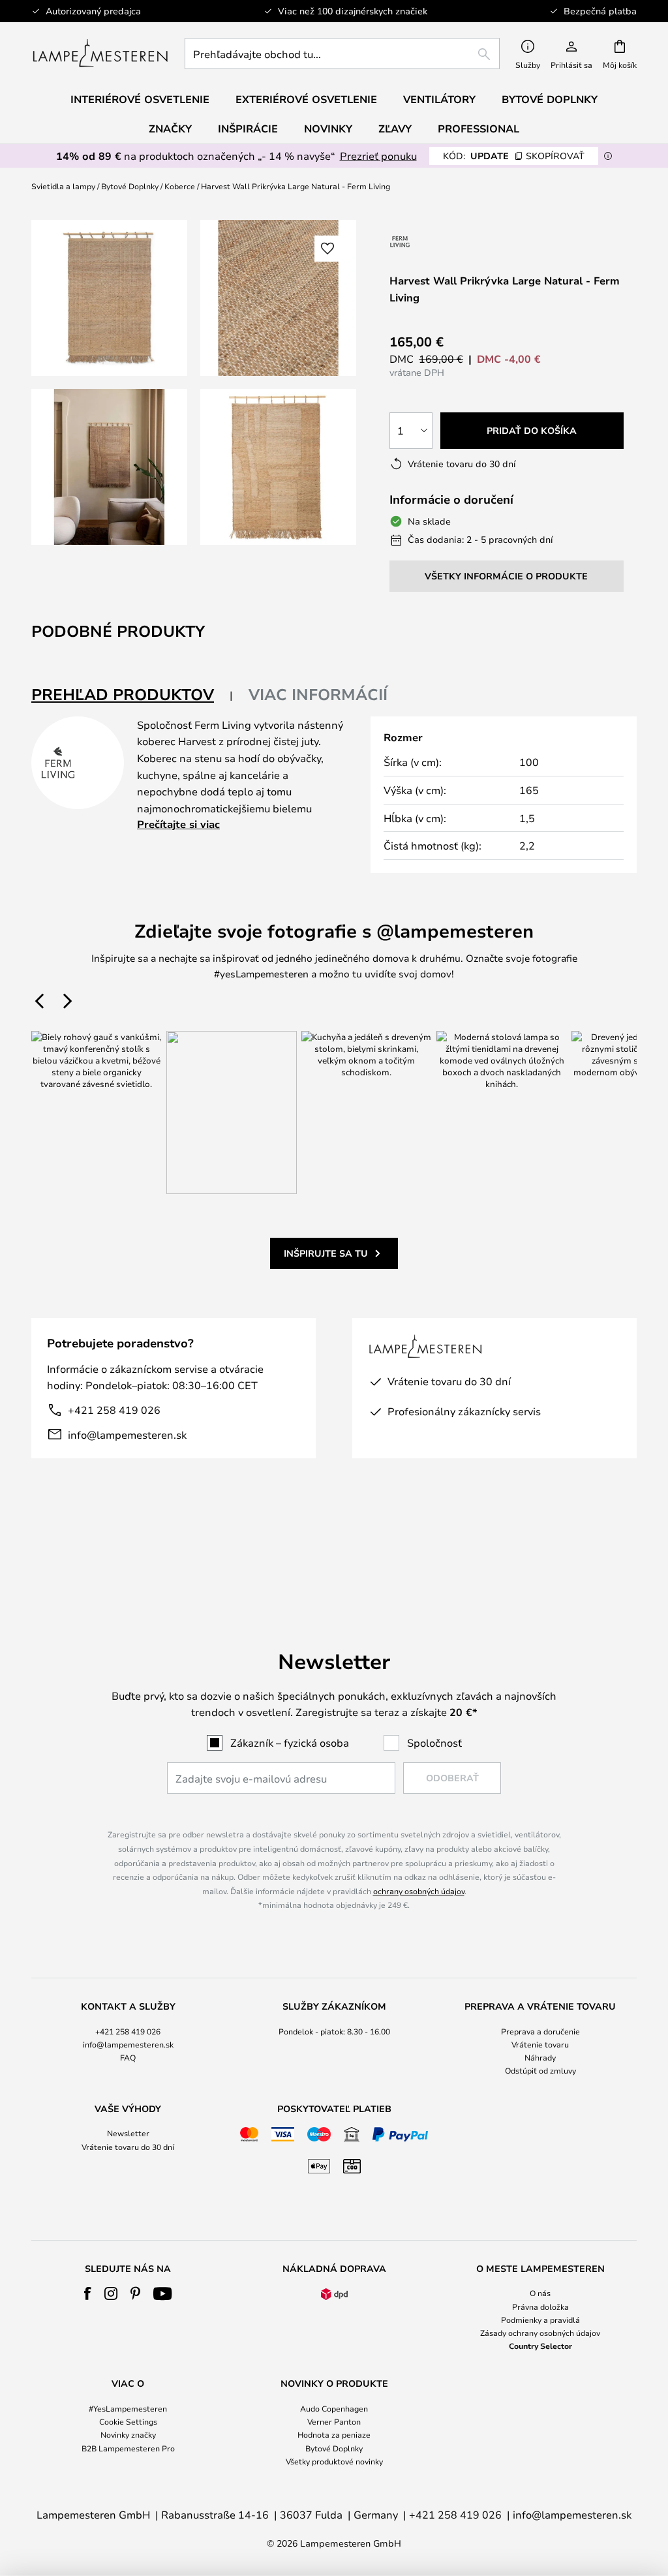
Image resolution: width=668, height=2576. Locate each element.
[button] (109, 467)
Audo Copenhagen (334, 2408)
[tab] (132, 695)
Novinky (328, 129)
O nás (540, 2293)
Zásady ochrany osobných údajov (540, 2333)
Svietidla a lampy (63, 186)
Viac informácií (318, 694)
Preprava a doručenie (540, 2031)
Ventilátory (439, 99)
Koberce (180, 186)
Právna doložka (540, 2307)
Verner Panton (334, 2421)
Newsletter (128, 2133)
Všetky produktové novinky (334, 2461)
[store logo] (100, 54)
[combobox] (342, 54)
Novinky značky (128, 2434)
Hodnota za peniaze (334, 2434)
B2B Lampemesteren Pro (128, 2448)
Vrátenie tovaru (540, 2044)
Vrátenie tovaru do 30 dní (128, 2147)
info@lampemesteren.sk (127, 1434)
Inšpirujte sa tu (326, 1253)
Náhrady (540, 2057)
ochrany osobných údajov (419, 1891)
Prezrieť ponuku (378, 156)
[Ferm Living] (400, 241)
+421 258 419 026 (114, 1410)
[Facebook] (88, 2293)
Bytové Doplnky (130, 186)
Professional (478, 129)
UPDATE (514, 156)
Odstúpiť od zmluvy (540, 2070)
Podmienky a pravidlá (540, 2320)
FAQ (128, 2057)
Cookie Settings (128, 2421)
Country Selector (540, 2346)
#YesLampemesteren (128, 2408)
